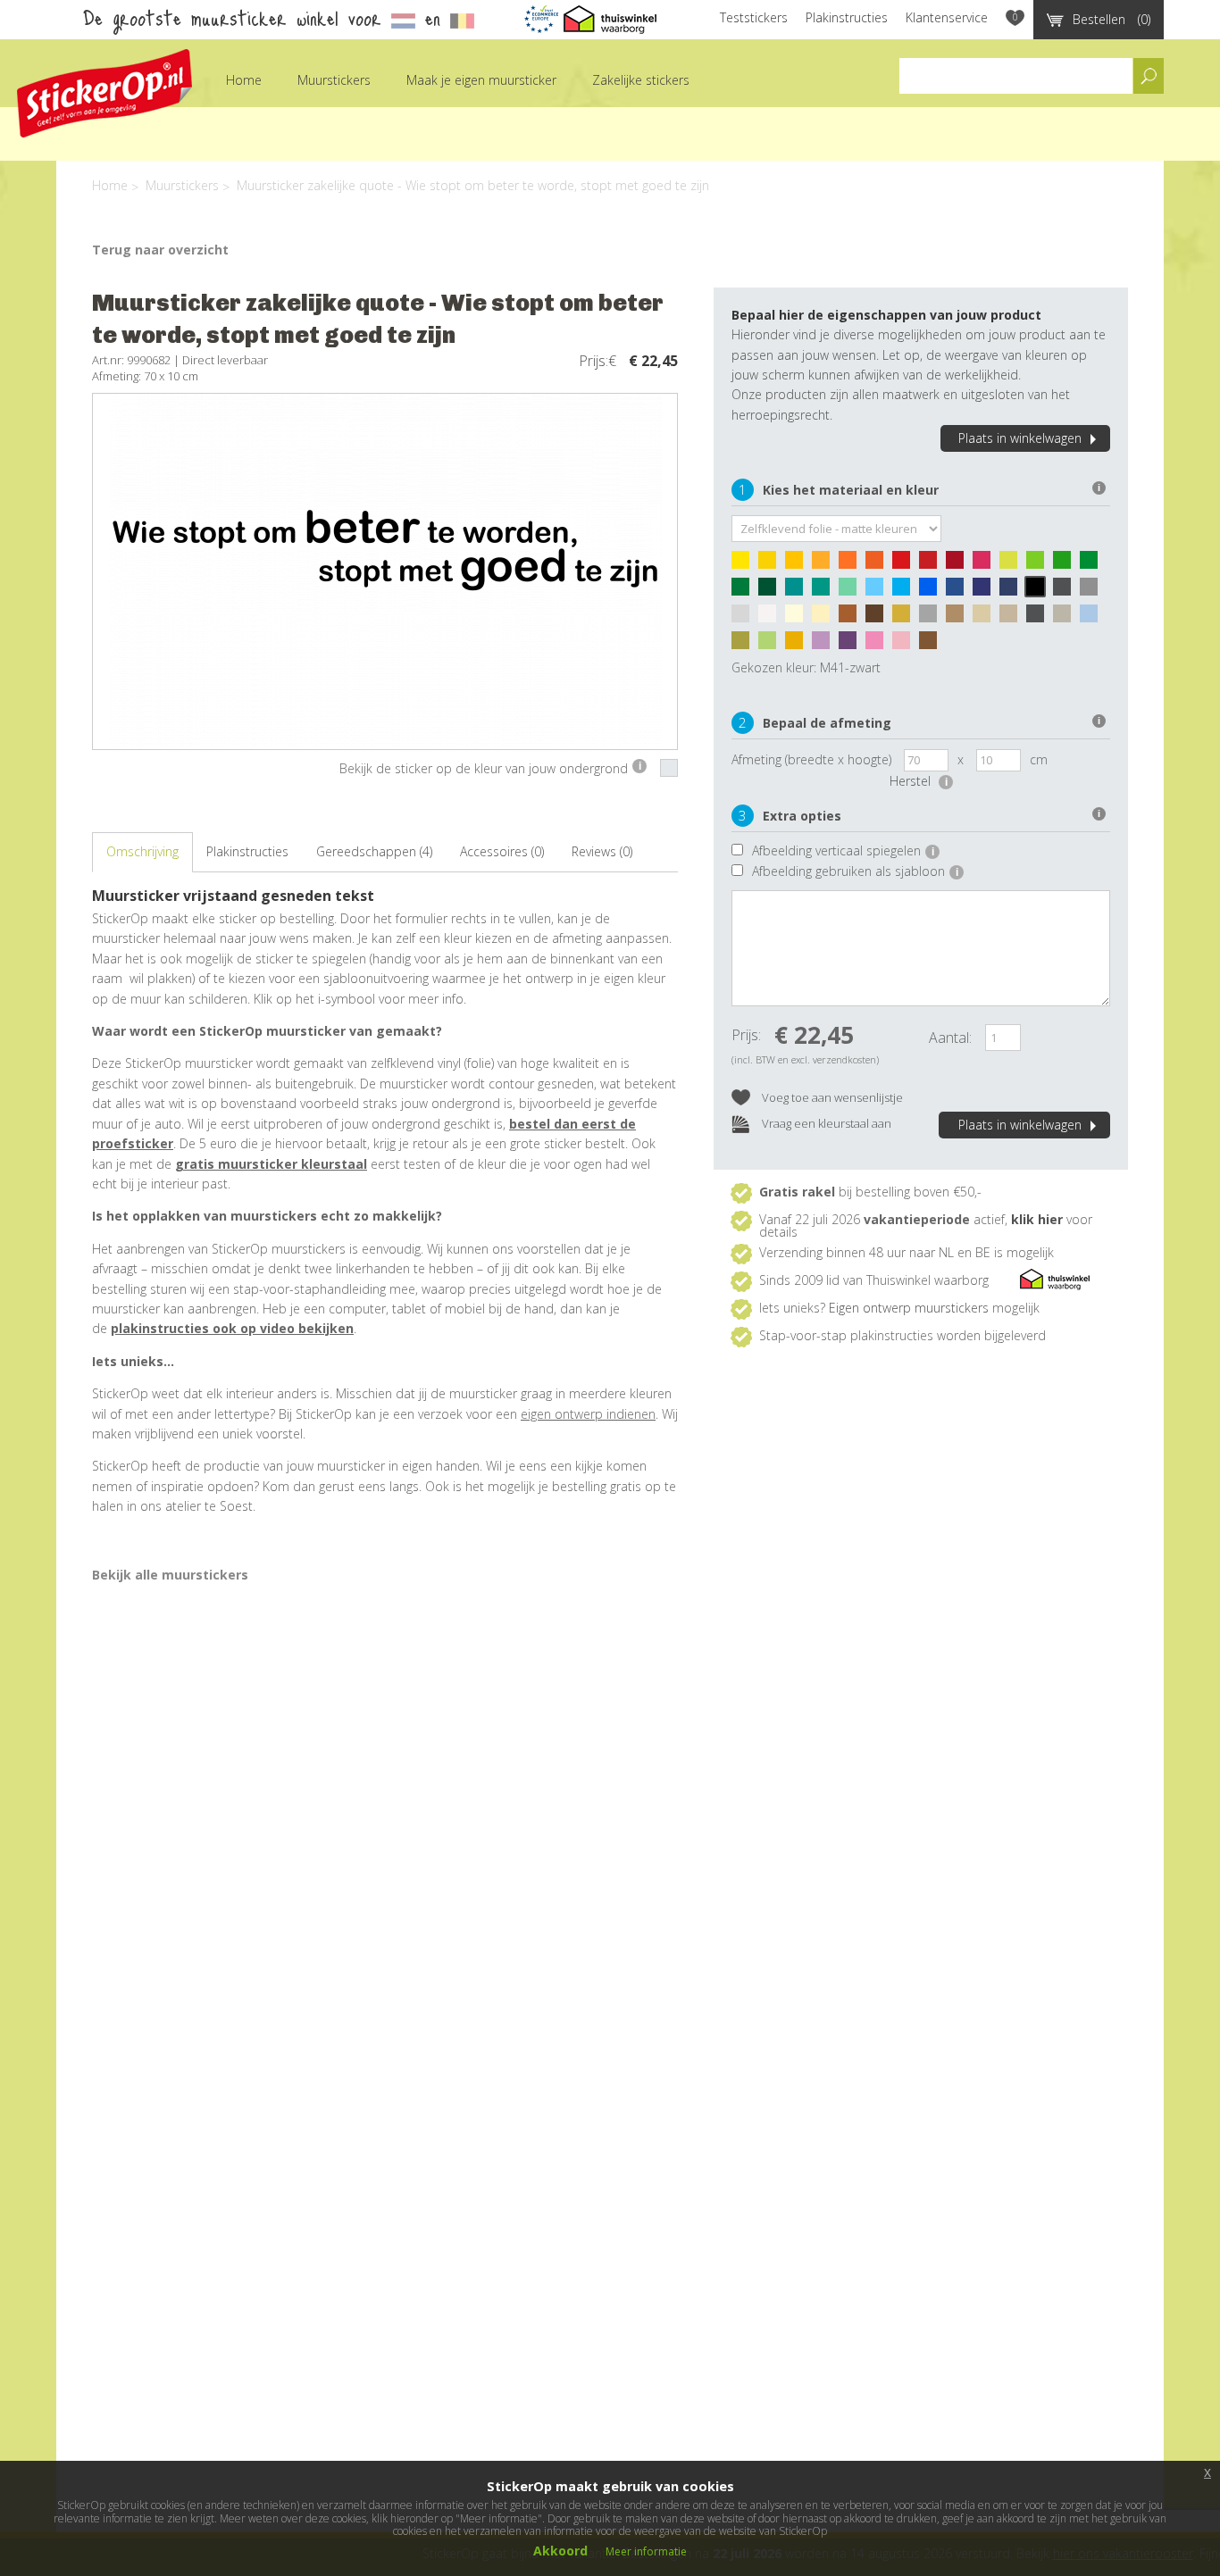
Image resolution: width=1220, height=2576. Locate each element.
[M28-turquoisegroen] (825, 591)
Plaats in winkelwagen (1020, 438)
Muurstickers (334, 80)
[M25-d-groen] (772, 591)
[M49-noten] (852, 618)
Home (244, 80)
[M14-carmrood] (959, 564)
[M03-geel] (798, 564)
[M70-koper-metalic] (932, 645)
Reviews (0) (602, 851)
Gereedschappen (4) (374, 851)
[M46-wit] (772, 618)
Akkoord (560, 2551)
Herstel (919, 781)
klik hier (1037, 1219)
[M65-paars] (852, 645)
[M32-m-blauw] (932, 591)
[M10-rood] (906, 564)
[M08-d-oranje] (879, 564)
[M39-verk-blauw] (1013, 591)
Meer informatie (646, 2551)
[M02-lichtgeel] (772, 564)
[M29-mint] (852, 591)
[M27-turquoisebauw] (798, 591)
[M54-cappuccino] (959, 618)
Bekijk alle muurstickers (170, 1575)
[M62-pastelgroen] (772, 645)
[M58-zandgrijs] (1066, 618)
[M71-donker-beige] (1013, 618)
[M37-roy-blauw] (986, 591)
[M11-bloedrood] (932, 564)
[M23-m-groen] (745, 591)
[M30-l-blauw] (879, 591)
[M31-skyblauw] (906, 591)
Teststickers (754, 17)
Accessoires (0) (502, 851)
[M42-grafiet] (1066, 591)
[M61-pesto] (745, 645)
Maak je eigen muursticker (481, 80)
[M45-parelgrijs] (745, 618)
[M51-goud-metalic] (906, 618)
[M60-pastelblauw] (1093, 618)
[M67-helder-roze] (879, 645)
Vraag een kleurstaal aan (825, 1123)
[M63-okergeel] (798, 645)
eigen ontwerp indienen (588, 1414)
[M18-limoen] (1040, 564)
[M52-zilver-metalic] (932, 618)
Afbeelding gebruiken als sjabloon (855, 871)
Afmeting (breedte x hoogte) (811, 759)
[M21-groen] (1093, 564)
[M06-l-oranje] (825, 564)
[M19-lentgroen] (1066, 564)
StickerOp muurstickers (104, 93)
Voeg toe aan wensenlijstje (831, 1097)
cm (1039, 759)
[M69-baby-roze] (906, 645)
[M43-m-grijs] (1093, 591)
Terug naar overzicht (160, 250)
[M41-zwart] (1040, 591)
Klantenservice (947, 17)
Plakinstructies (847, 17)
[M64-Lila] (825, 645)
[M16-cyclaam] (986, 564)
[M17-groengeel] (1013, 564)
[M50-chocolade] (879, 618)
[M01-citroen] (745, 564)
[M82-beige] (986, 618)
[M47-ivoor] (798, 618)
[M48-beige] (825, 618)
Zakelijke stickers (641, 80)
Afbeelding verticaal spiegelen (843, 850)
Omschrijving (142, 851)
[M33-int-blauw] (959, 591)
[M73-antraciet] (1040, 618)
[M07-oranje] (852, 564)
